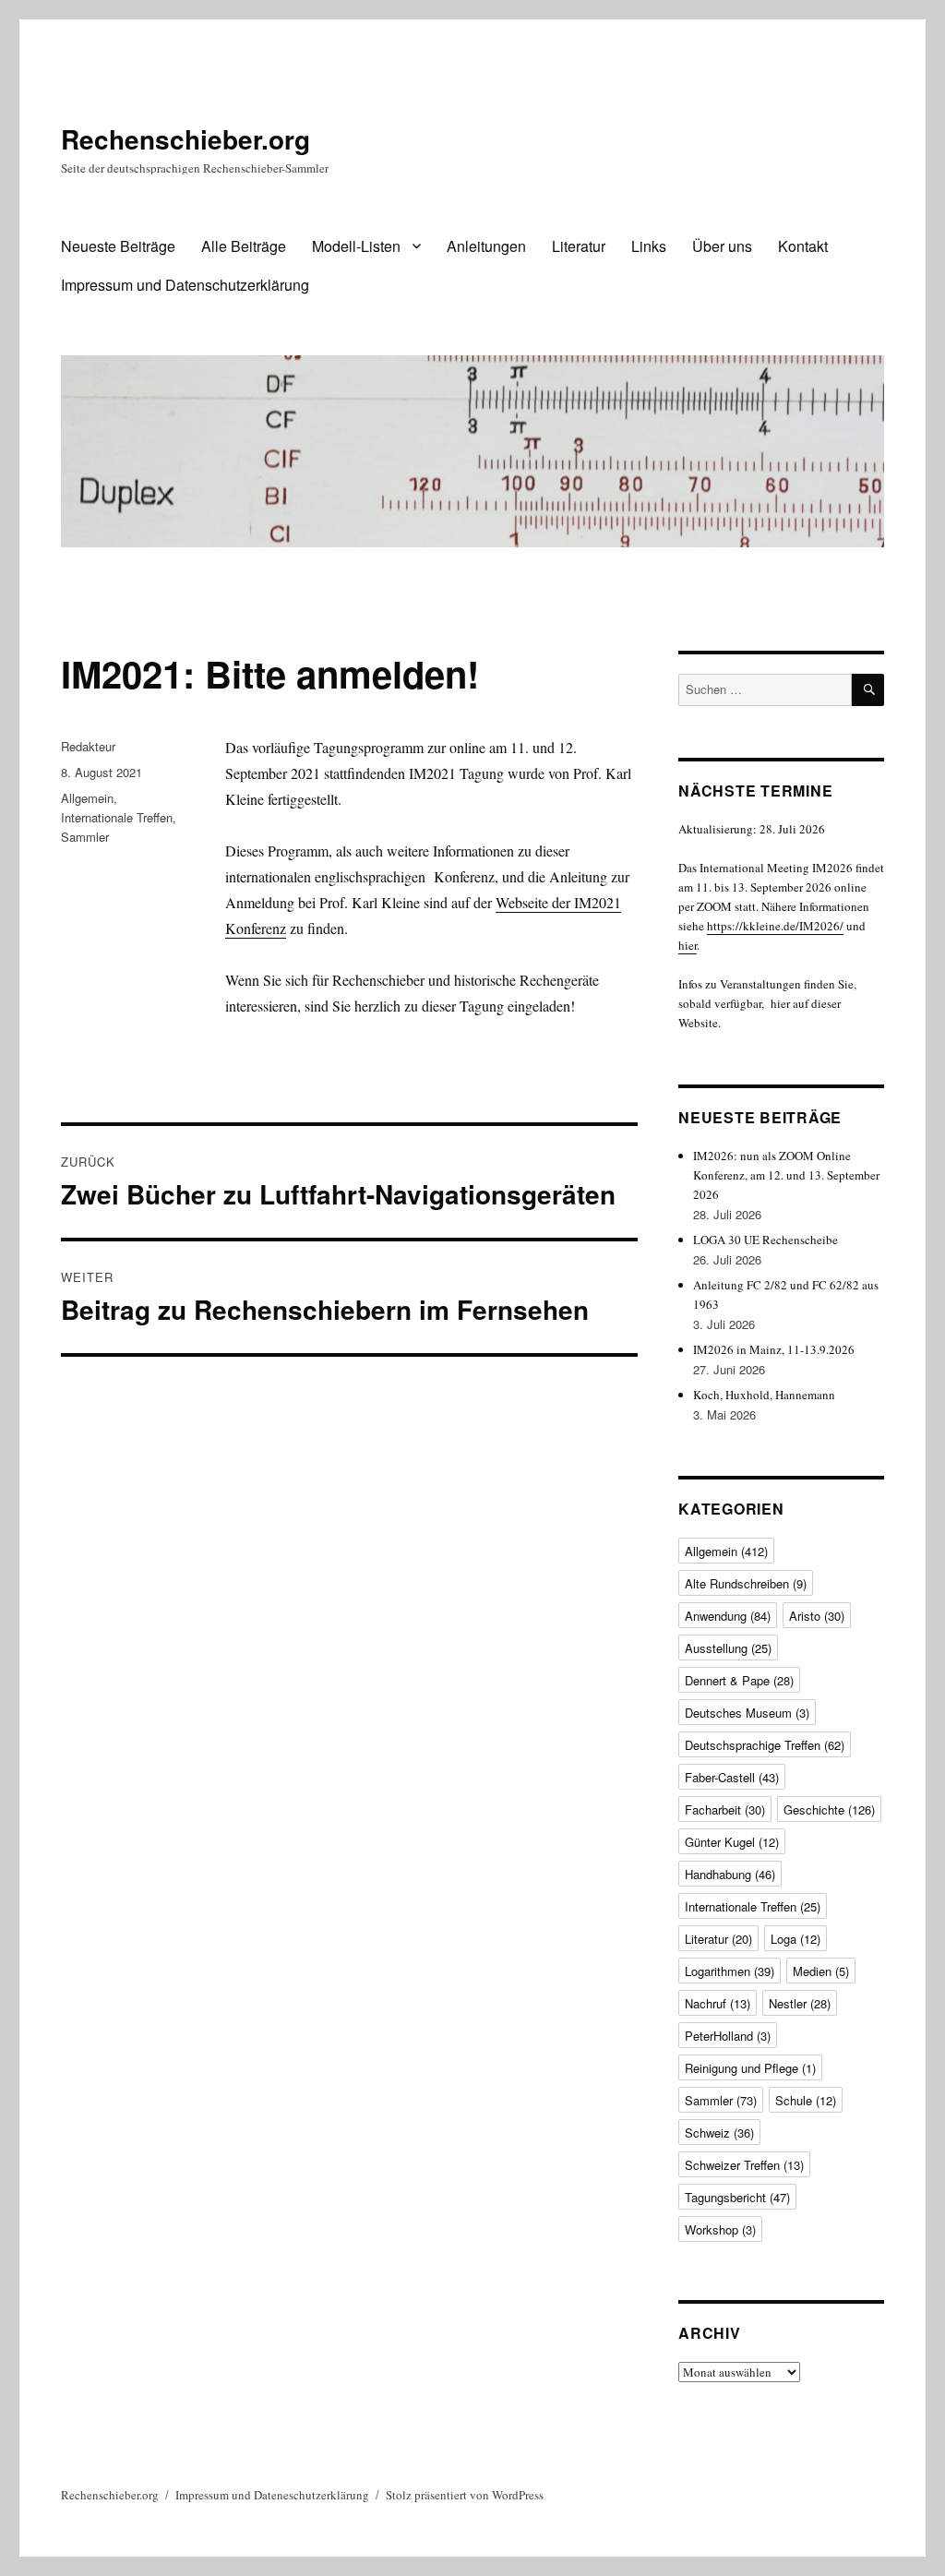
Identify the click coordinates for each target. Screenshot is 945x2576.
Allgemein (87, 798)
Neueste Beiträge (118, 246)
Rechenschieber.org (185, 139)
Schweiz (719, 2133)
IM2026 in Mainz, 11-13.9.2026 (774, 1349)
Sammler (85, 837)
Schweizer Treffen (744, 2165)
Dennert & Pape (739, 1680)
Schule (806, 2100)
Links (649, 246)
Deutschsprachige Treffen (765, 1745)
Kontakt (803, 246)
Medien (821, 1971)
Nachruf (718, 2003)
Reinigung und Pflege (750, 2068)
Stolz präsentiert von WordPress (465, 2495)
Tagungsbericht (737, 2197)
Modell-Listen (356, 246)
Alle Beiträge (244, 246)
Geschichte (829, 1809)
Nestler (800, 2003)
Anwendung (728, 1616)
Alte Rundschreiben (746, 1583)
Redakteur (88, 746)
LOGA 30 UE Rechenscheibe (766, 1240)
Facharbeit (725, 1809)
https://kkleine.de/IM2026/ (775, 926)
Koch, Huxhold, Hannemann (764, 1395)
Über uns (722, 246)
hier (688, 945)
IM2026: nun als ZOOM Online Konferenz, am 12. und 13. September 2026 (786, 1175)
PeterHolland (728, 2036)
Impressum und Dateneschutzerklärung (272, 2495)
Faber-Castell (732, 1777)
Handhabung (730, 1874)
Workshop (720, 2229)
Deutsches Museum (747, 1713)
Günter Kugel (732, 1842)
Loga (795, 1939)
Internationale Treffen (117, 817)
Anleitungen (486, 246)
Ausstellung (728, 1648)
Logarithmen (730, 1971)
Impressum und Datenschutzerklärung (185, 285)
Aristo (817, 1616)
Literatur (579, 246)
